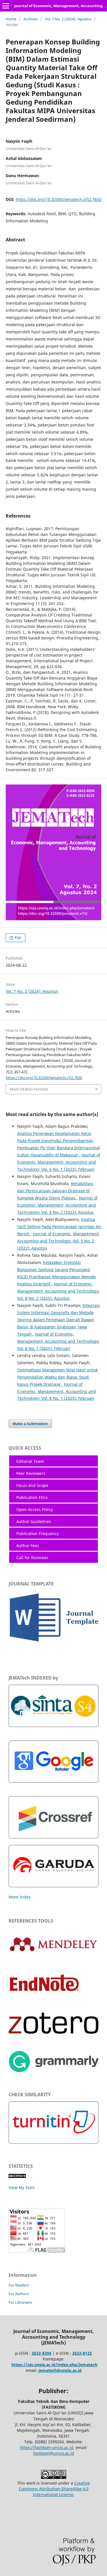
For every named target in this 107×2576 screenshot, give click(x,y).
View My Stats (22, 2188)
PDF (18, 938)
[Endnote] (51, 2005)
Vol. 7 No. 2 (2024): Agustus (68, 19)
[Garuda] (53, 1886)
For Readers (19, 2285)
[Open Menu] (6, 6)
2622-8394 (42, 2353)
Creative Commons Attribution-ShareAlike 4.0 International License (54, 2489)
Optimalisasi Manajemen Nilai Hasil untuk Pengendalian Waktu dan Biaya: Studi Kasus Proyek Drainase (57, 1377)
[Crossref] (53, 1837)
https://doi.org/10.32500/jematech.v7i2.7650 (58, 199)
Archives (31, 19)
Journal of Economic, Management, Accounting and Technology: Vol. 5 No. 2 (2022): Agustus (58, 1241)
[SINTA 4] (53, 1726)
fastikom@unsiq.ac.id (54, 2453)
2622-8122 (82, 2353)
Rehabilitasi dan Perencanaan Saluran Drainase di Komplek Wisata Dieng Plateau (55, 1191)
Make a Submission (30, 1424)
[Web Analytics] (17, 2176)
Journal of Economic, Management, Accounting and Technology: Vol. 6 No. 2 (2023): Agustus (57, 1205)
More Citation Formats (29, 1089)
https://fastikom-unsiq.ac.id (47, 2447)
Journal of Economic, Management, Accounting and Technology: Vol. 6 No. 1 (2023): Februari (59, 1162)
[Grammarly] (53, 2071)
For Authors (19, 2294)
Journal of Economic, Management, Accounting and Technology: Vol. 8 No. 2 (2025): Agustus (58, 1291)
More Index (20, 1897)
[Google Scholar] (53, 1781)
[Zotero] (53, 2032)
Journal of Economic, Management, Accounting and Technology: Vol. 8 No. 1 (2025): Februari (58, 1341)
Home (11, 19)
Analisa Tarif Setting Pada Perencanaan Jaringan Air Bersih (59, 1227)
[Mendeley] (53, 1951)
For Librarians (20, 2302)
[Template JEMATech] (53, 1643)
